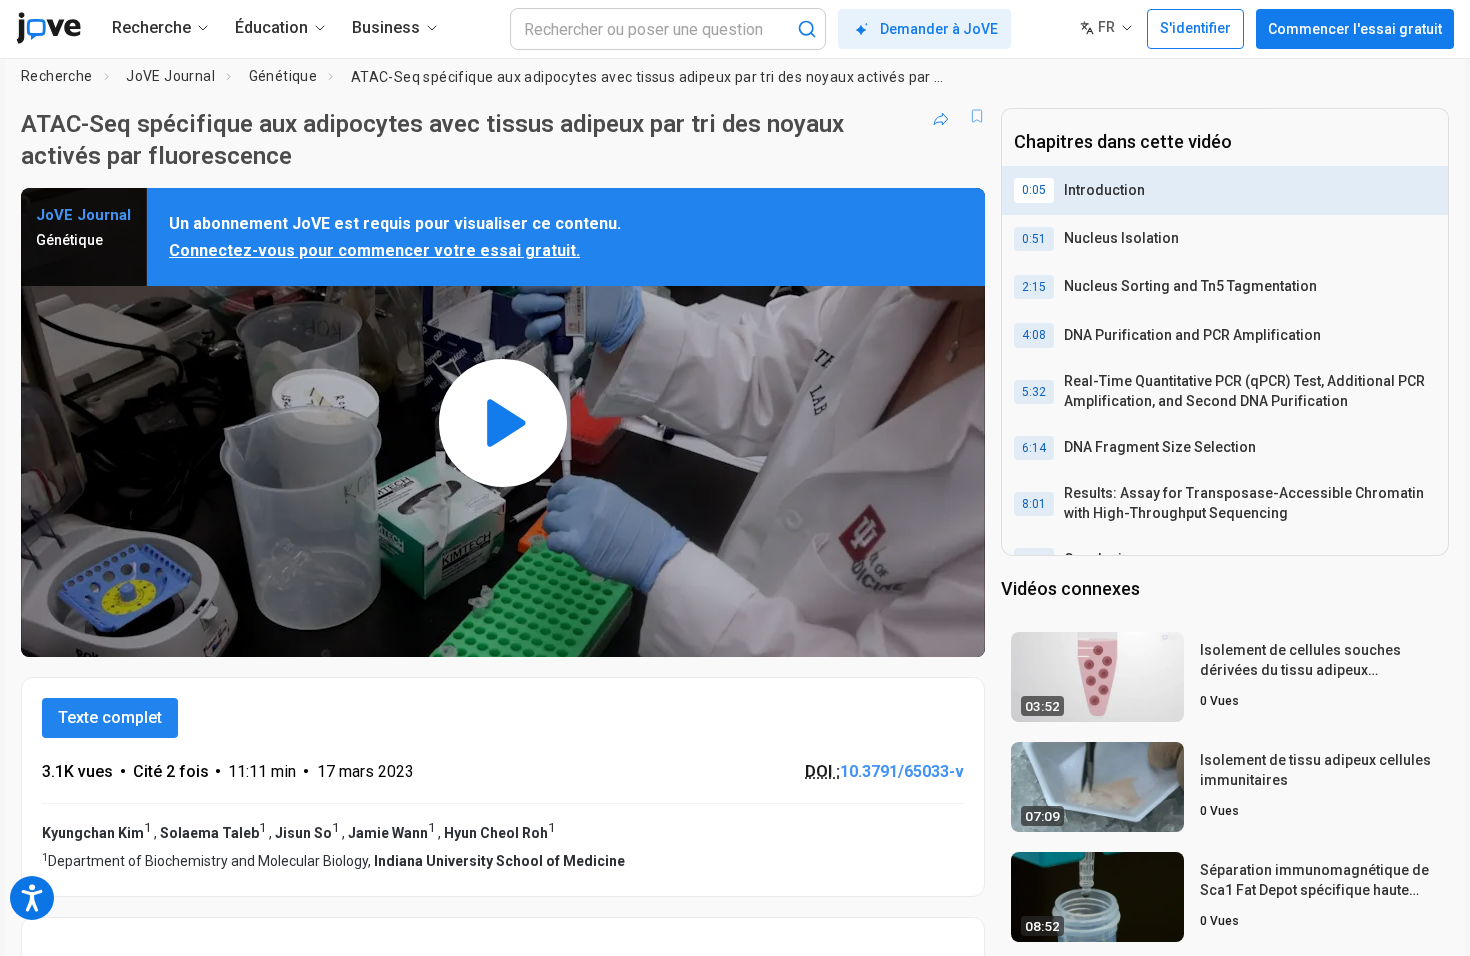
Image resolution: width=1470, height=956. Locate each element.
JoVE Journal (170, 76)
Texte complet (110, 717)
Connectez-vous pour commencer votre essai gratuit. (374, 250)
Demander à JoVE (939, 29)
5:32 (1034, 392)
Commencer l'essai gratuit (1355, 29)
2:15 (1034, 287)
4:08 (1034, 335)
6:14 (1034, 448)
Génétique (283, 76)
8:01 (1034, 504)
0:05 (1034, 190)
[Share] (941, 116)
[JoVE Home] (48, 28)
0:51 (1034, 239)
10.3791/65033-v (902, 771)
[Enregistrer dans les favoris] (977, 116)
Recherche (57, 76)
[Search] (807, 29)
